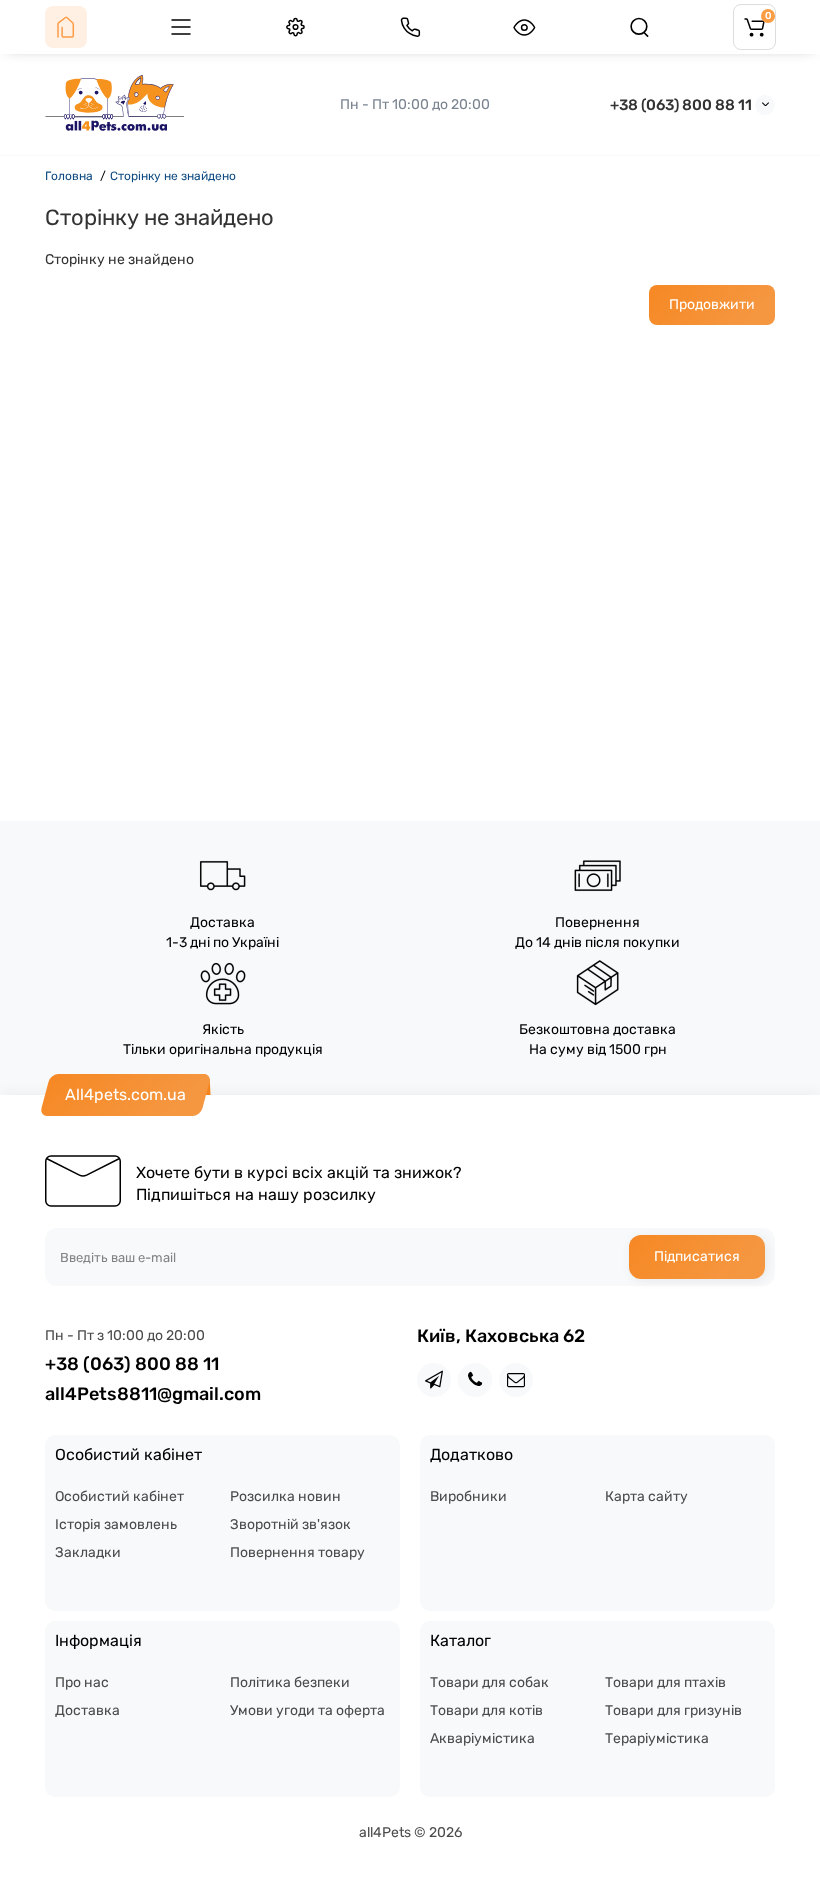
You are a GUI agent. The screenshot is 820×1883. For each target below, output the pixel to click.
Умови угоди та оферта (307, 1710)
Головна (69, 176)
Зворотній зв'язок (290, 1524)
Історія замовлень (116, 1524)
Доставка (87, 1710)
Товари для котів (486, 1710)
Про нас (82, 1682)
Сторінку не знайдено (173, 176)
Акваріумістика (482, 1738)
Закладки (88, 1552)
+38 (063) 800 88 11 (681, 105)
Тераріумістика (657, 1738)
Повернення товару (297, 1552)
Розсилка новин (285, 1496)
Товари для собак (489, 1682)
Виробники (468, 1496)
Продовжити (712, 304)
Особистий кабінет (119, 1496)
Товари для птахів (665, 1682)
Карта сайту (646, 1496)
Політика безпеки (290, 1682)
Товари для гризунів (673, 1710)
